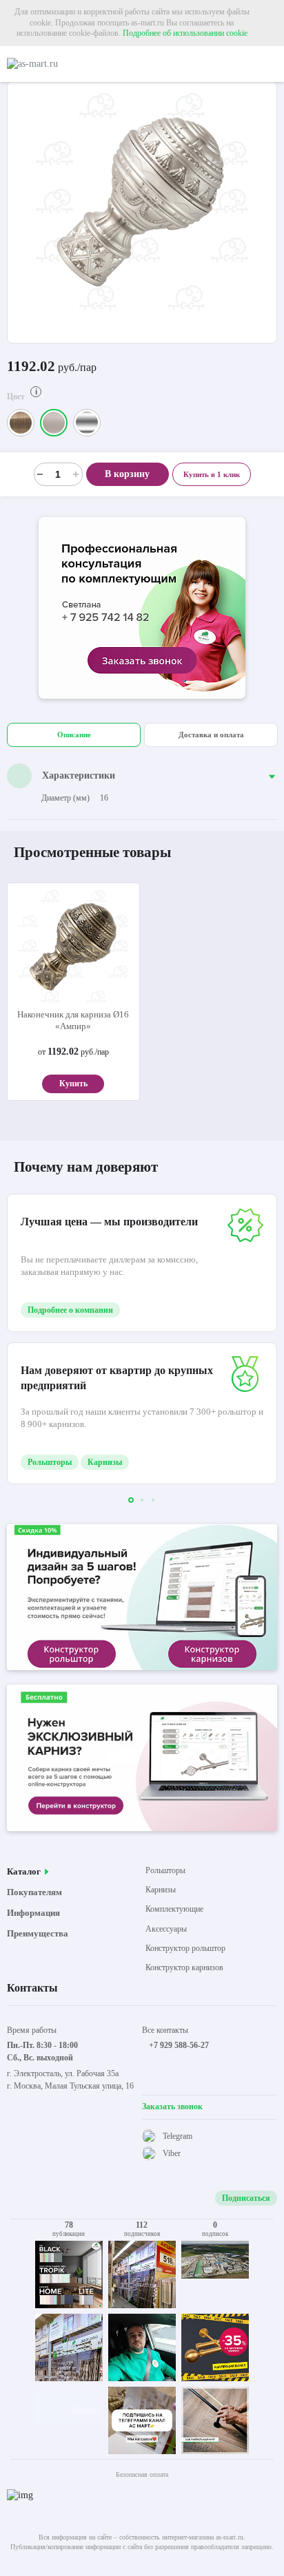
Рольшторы (50, 1462)
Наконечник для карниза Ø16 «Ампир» (73, 1020)
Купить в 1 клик (212, 474)
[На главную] (65, 64)
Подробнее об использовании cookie (185, 33)
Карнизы (105, 1462)
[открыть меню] (271, 64)
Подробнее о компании (70, 1310)
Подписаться (246, 2198)
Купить (73, 1084)
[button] (131, 1500)
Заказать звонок (172, 2107)
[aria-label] (142, 610)
